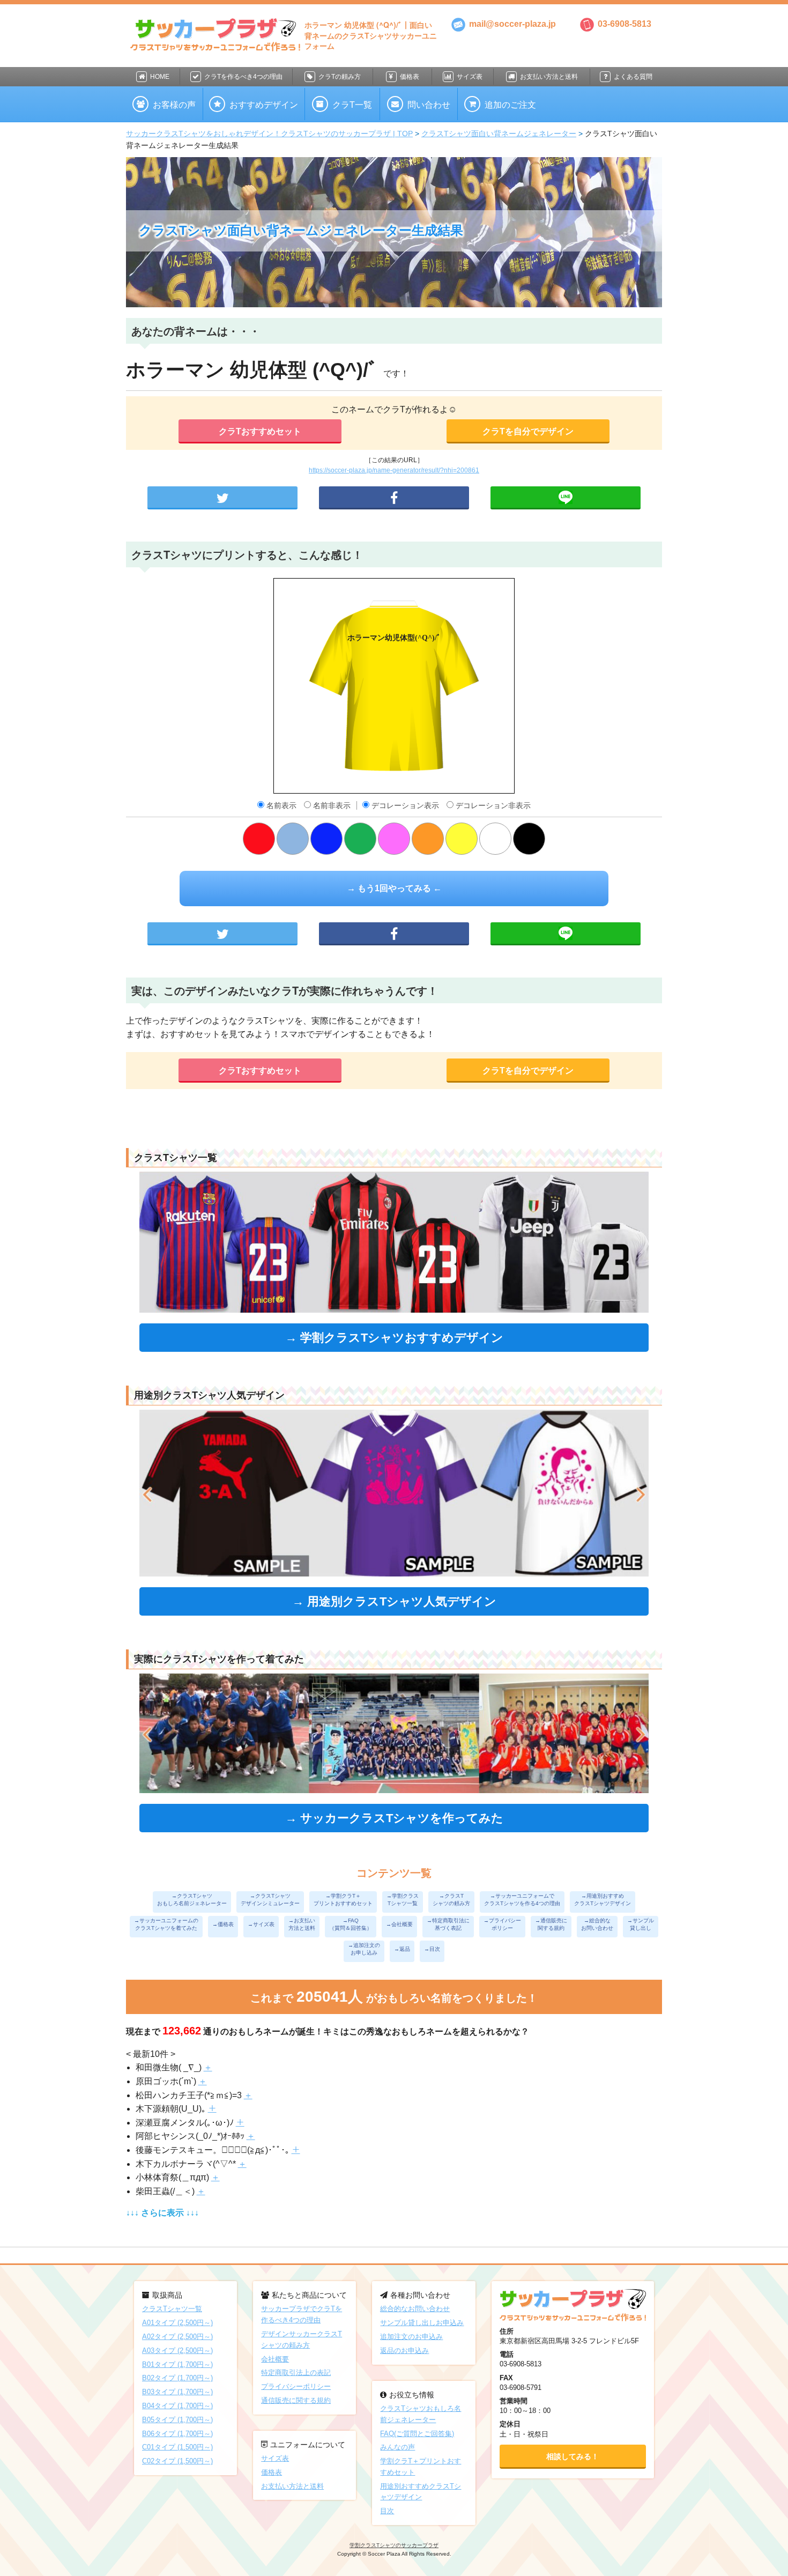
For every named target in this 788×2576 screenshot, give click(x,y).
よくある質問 (633, 77)
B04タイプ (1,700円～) (177, 2406)
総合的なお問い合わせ (415, 2309)
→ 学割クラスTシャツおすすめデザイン (394, 1338)
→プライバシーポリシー (502, 1924)
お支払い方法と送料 (549, 77)
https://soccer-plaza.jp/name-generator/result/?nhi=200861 (394, 470)
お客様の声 (174, 105)
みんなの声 (397, 2447)
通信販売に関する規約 (296, 2400)
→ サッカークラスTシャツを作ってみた (394, 1818)
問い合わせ (429, 105)
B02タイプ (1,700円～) (177, 2378)
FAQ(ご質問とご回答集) (417, 2434)
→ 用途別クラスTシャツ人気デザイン (394, 1601)
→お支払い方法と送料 (302, 1924)
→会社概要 (399, 1924)
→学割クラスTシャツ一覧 (403, 1900)
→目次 (432, 1949)
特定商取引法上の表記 (296, 2373)
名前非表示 (332, 805)
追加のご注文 (510, 105)
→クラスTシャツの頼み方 (451, 1900)
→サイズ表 (261, 1924)
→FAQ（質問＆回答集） (351, 1924)
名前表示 (281, 805)
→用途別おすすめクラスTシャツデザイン (603, 1900)
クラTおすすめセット (260, 431)
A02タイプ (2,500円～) (177, 2337)
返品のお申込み (404, 2351)
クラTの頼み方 (340, 77)
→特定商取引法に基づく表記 (448, 1924)
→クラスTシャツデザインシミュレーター (270, 1900)
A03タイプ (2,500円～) (177, 2351)
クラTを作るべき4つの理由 (243, 77)
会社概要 (275, 2359)
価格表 (410, 77)
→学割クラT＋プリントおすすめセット (343, 1900)
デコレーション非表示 (492, 805)
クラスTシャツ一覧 (172, 2309)
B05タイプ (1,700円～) (177, 2420)
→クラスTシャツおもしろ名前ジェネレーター (192, 1900)
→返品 (402, 1949)
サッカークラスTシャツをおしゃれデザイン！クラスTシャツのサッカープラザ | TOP (269, 134)
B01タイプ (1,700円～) (177, 2364)
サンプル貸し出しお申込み (422, 2323)
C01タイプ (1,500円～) (177, 2447)
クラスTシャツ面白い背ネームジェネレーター (499, 134)
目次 (387, 2511)
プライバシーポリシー (296, 2386)
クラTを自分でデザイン (528, 431)
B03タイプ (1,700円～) (177, 2392)
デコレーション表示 (405, 805)
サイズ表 (470, 77)
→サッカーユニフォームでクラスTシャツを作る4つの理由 (522, 1900)
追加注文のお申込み (411, 2337)
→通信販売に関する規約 (551, 1924)
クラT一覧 (352, 105)
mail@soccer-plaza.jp (511, 24)
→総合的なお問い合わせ (597, 1924)
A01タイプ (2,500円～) (177, 2323)
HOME (160, 77)
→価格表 (223, 1924)
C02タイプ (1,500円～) (177, 2461)
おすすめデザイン (264, 105)
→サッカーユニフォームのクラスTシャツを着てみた (166, 1924)
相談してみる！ (573, 2456)
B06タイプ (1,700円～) (177, 2434)
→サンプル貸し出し (641, 1924)
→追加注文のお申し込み (364, 1949)
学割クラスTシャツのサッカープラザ (394, 2545)
